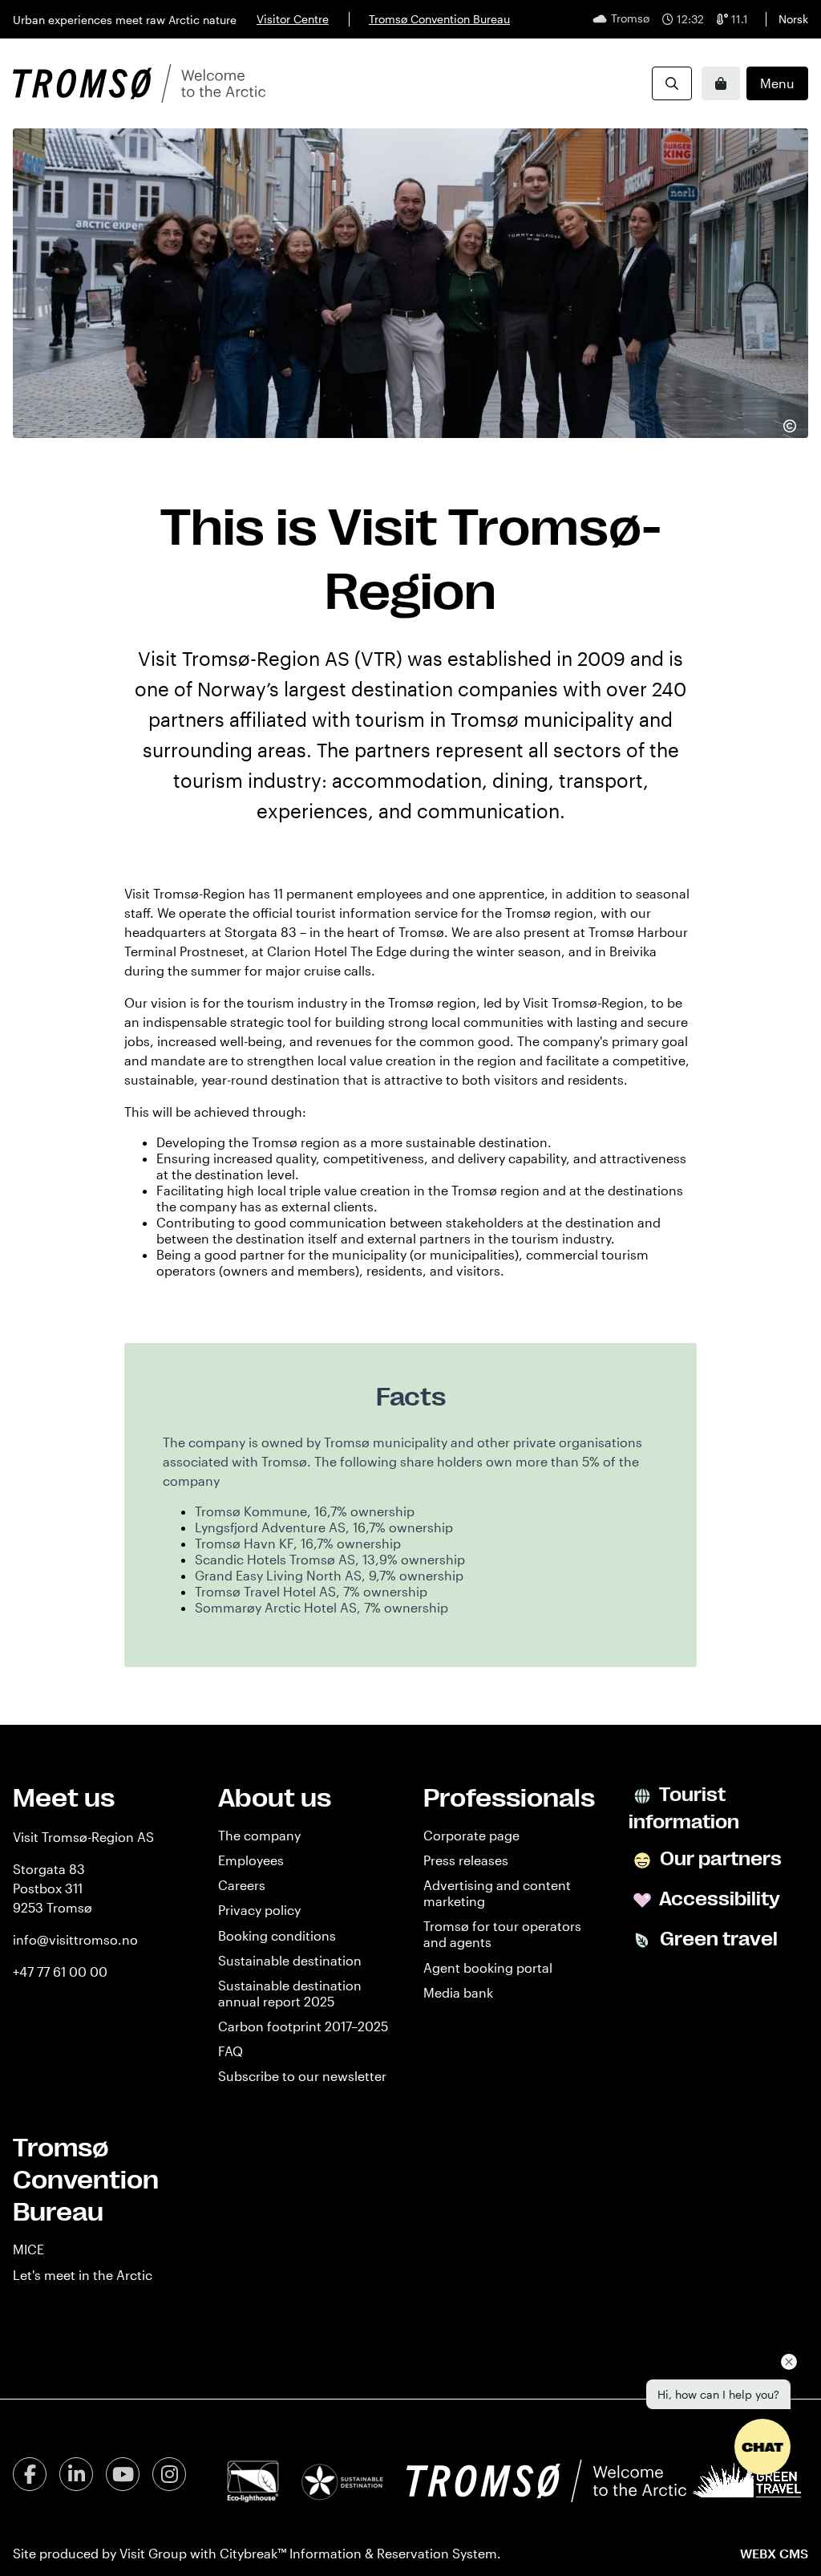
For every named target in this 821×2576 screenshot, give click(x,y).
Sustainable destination (290, 1960)
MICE (28, 2249)
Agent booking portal (488, 1967)
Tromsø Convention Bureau (439, 19)
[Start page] (139, 83)
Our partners (719, 1859)
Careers (242, 1885)
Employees (251, 1860)
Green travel (717, 1939)
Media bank (458, 1992)
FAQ (231, 2051)
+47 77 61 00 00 (60, 1972)
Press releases (466, 1860)
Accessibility (718, 1899)
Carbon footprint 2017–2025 (303, 2026)
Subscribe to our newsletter (302, 2076)
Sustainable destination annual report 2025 (290, 1993)
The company (259, 1835)
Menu (777, 83)
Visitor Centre (293, 19)
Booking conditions (277, 1935)
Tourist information (684, 1808)
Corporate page (471, 1835)
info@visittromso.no (75, 1939)
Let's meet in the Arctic (83, 2275)
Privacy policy (259, 1910)
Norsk (793, 19)
